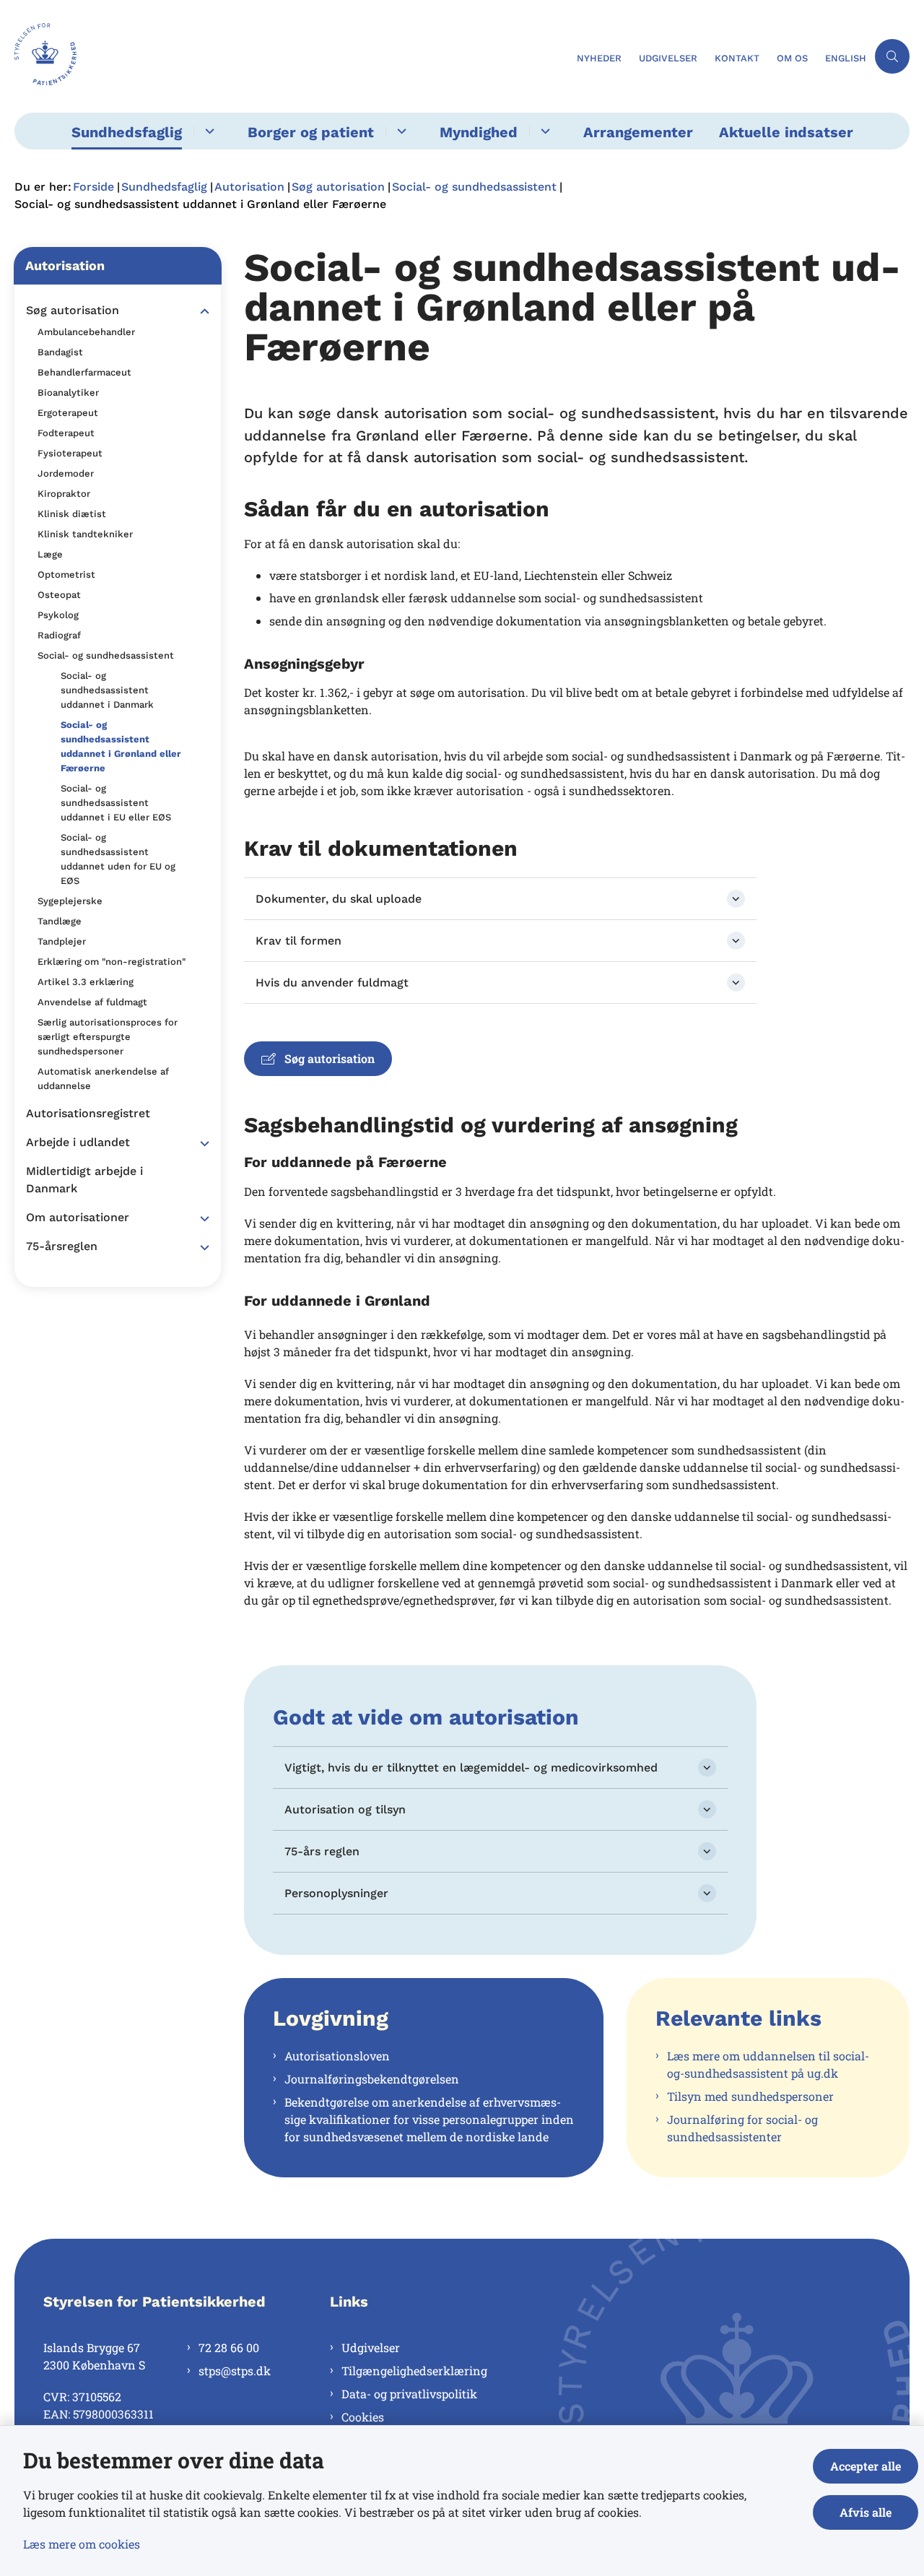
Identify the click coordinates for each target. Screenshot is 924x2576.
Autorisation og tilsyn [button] (345, 1809)
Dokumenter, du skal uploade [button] (339, 899)
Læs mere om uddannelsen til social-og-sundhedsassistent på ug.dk (768, 2064)
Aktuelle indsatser (786, 132)
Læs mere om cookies (82, 2544)
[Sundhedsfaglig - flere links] (208, 131)
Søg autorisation (330, 1058)
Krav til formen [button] (298, 941)
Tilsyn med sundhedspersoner (750, 2096)
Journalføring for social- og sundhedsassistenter (742, 2128)
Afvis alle (866, 2512)
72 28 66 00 (229, 2347)
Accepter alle (866, 2466)
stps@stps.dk (235, 2371)
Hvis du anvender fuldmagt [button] (332, 983)
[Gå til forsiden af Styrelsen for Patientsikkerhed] (291, 56)
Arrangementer (638, 132)
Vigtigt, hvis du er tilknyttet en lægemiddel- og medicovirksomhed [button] (471, 1768)
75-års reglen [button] (322, 1851)
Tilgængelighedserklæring (414, 2371)
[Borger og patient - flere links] (400, 131)
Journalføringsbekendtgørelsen (372, 2079)
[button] (201, 311)
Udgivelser (371, 2347)
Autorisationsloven (337, 2056)
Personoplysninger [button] (336, 1893)
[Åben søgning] (892, 56)
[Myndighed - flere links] (543, 131)
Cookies (363, 2417)
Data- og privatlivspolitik (409, 2394)
